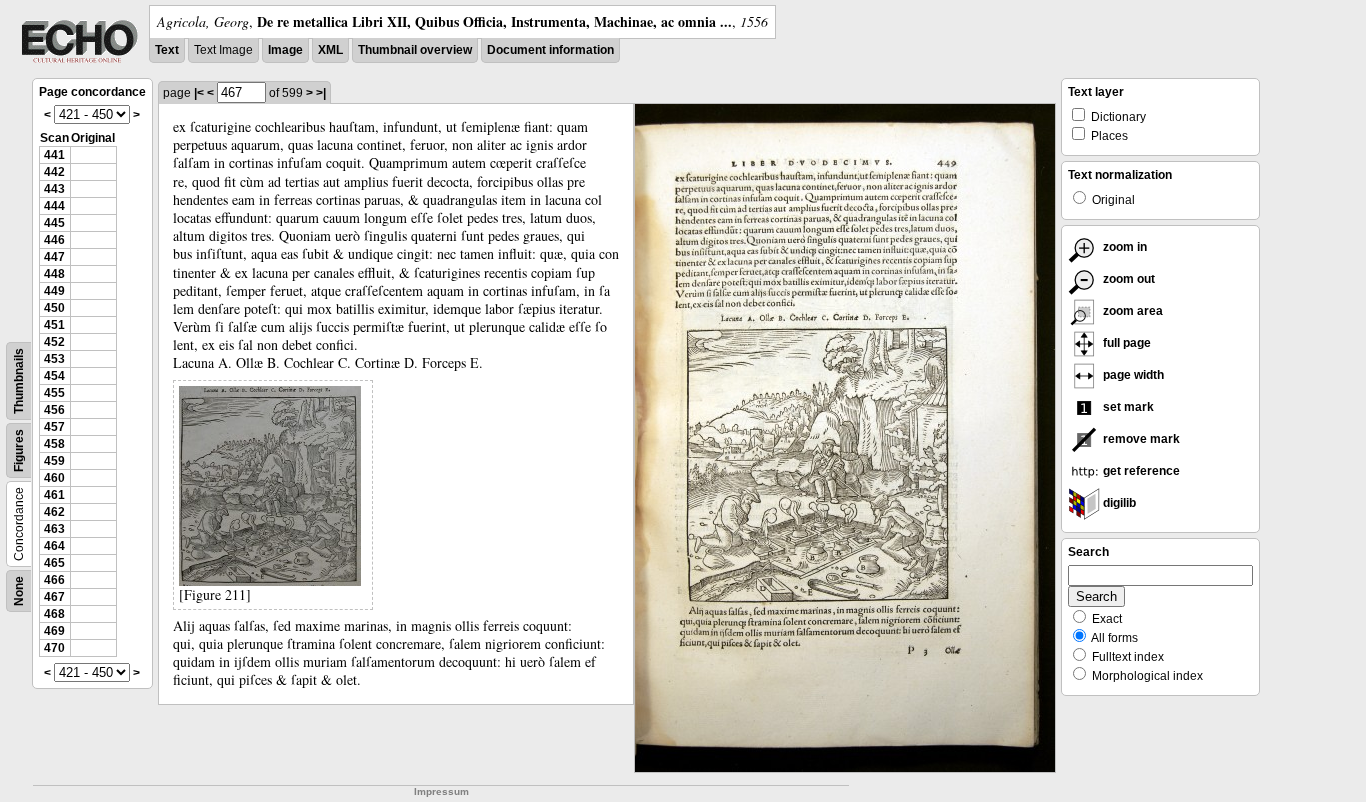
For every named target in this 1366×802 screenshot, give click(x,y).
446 (54, 240)
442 (54, 172)
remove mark (1140, 439)
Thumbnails (19, 381)
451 (54, 325)
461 (54, 495)
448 (54, 274)
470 (54, 648)
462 (54, 512)
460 (54, 478)
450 (54, 308)
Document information (550, 50)
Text (167, 50)
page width (1132, 375)
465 (54, 563)
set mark (1127, 407)
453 (54, 359)
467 (54, 597)
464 (54, 546)
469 (54, 631)
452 (54, 342)
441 (54, 155)
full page (1125, 343)
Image (285, 50)
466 (54, 580)
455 (54, 393)
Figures (19, 450)
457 (54, 427)
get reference (1140, 471)
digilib (1118, 503)
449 (54, 291)
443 (54, 189)
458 (54, 444)
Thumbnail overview (415, 50)
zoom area (1131, 311)
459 (54, 461)
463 (54, 529)
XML (330, 50)
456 (54, 410)
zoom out (1127, 279)
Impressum (441, 791)
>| (321, 93)
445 (54, 223)
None (19, 591)
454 (54, 376)
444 (54, 206)
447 (54, 257)
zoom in (1123, 247)
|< (199, 93)
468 (54, 614)
